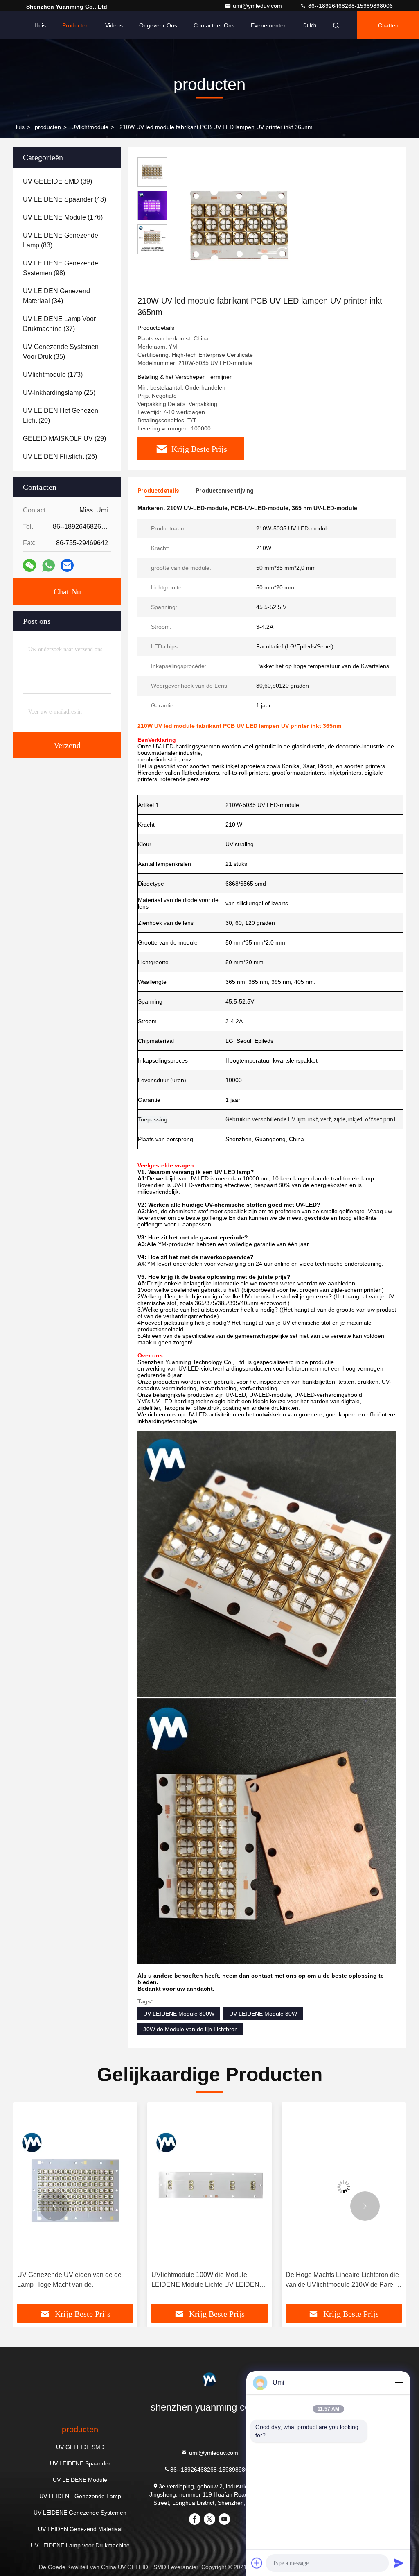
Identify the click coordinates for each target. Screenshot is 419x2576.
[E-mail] (67, 565)
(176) (63, 217)
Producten (75, 25)
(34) (56, 296)
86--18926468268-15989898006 (350, 6)
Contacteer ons (214, 25)
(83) (61, 240)
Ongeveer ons (158, 25)
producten (48, 127)
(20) (61, 416)
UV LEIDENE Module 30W (263, 2014)
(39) (57, 181)
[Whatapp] (48, 565)
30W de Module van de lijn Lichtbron (190, 2029)
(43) (64, 199)
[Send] (399, 2563)
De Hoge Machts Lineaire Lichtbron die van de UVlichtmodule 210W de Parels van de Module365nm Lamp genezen (208, 2280)
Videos (114, 25)
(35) (61, 352)
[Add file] (257, 2563)
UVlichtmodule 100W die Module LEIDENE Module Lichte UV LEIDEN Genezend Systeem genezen (71, 2280)
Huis (40, 25)
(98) (61, 268)
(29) (64, 438)
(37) (59, 324)
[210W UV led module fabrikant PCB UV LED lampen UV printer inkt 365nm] (239, 226)
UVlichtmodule (90, 127)
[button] (54, 2206)
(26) (60, 457)
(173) (53, 375)
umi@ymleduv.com (258, 6)
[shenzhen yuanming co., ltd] (209, 2379)
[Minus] (399, 2383)
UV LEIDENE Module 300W (179, 2014)
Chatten (388, 25)
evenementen (269, 25)
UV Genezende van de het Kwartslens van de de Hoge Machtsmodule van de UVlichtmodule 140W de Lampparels (341, 2280)
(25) (59, 393)
